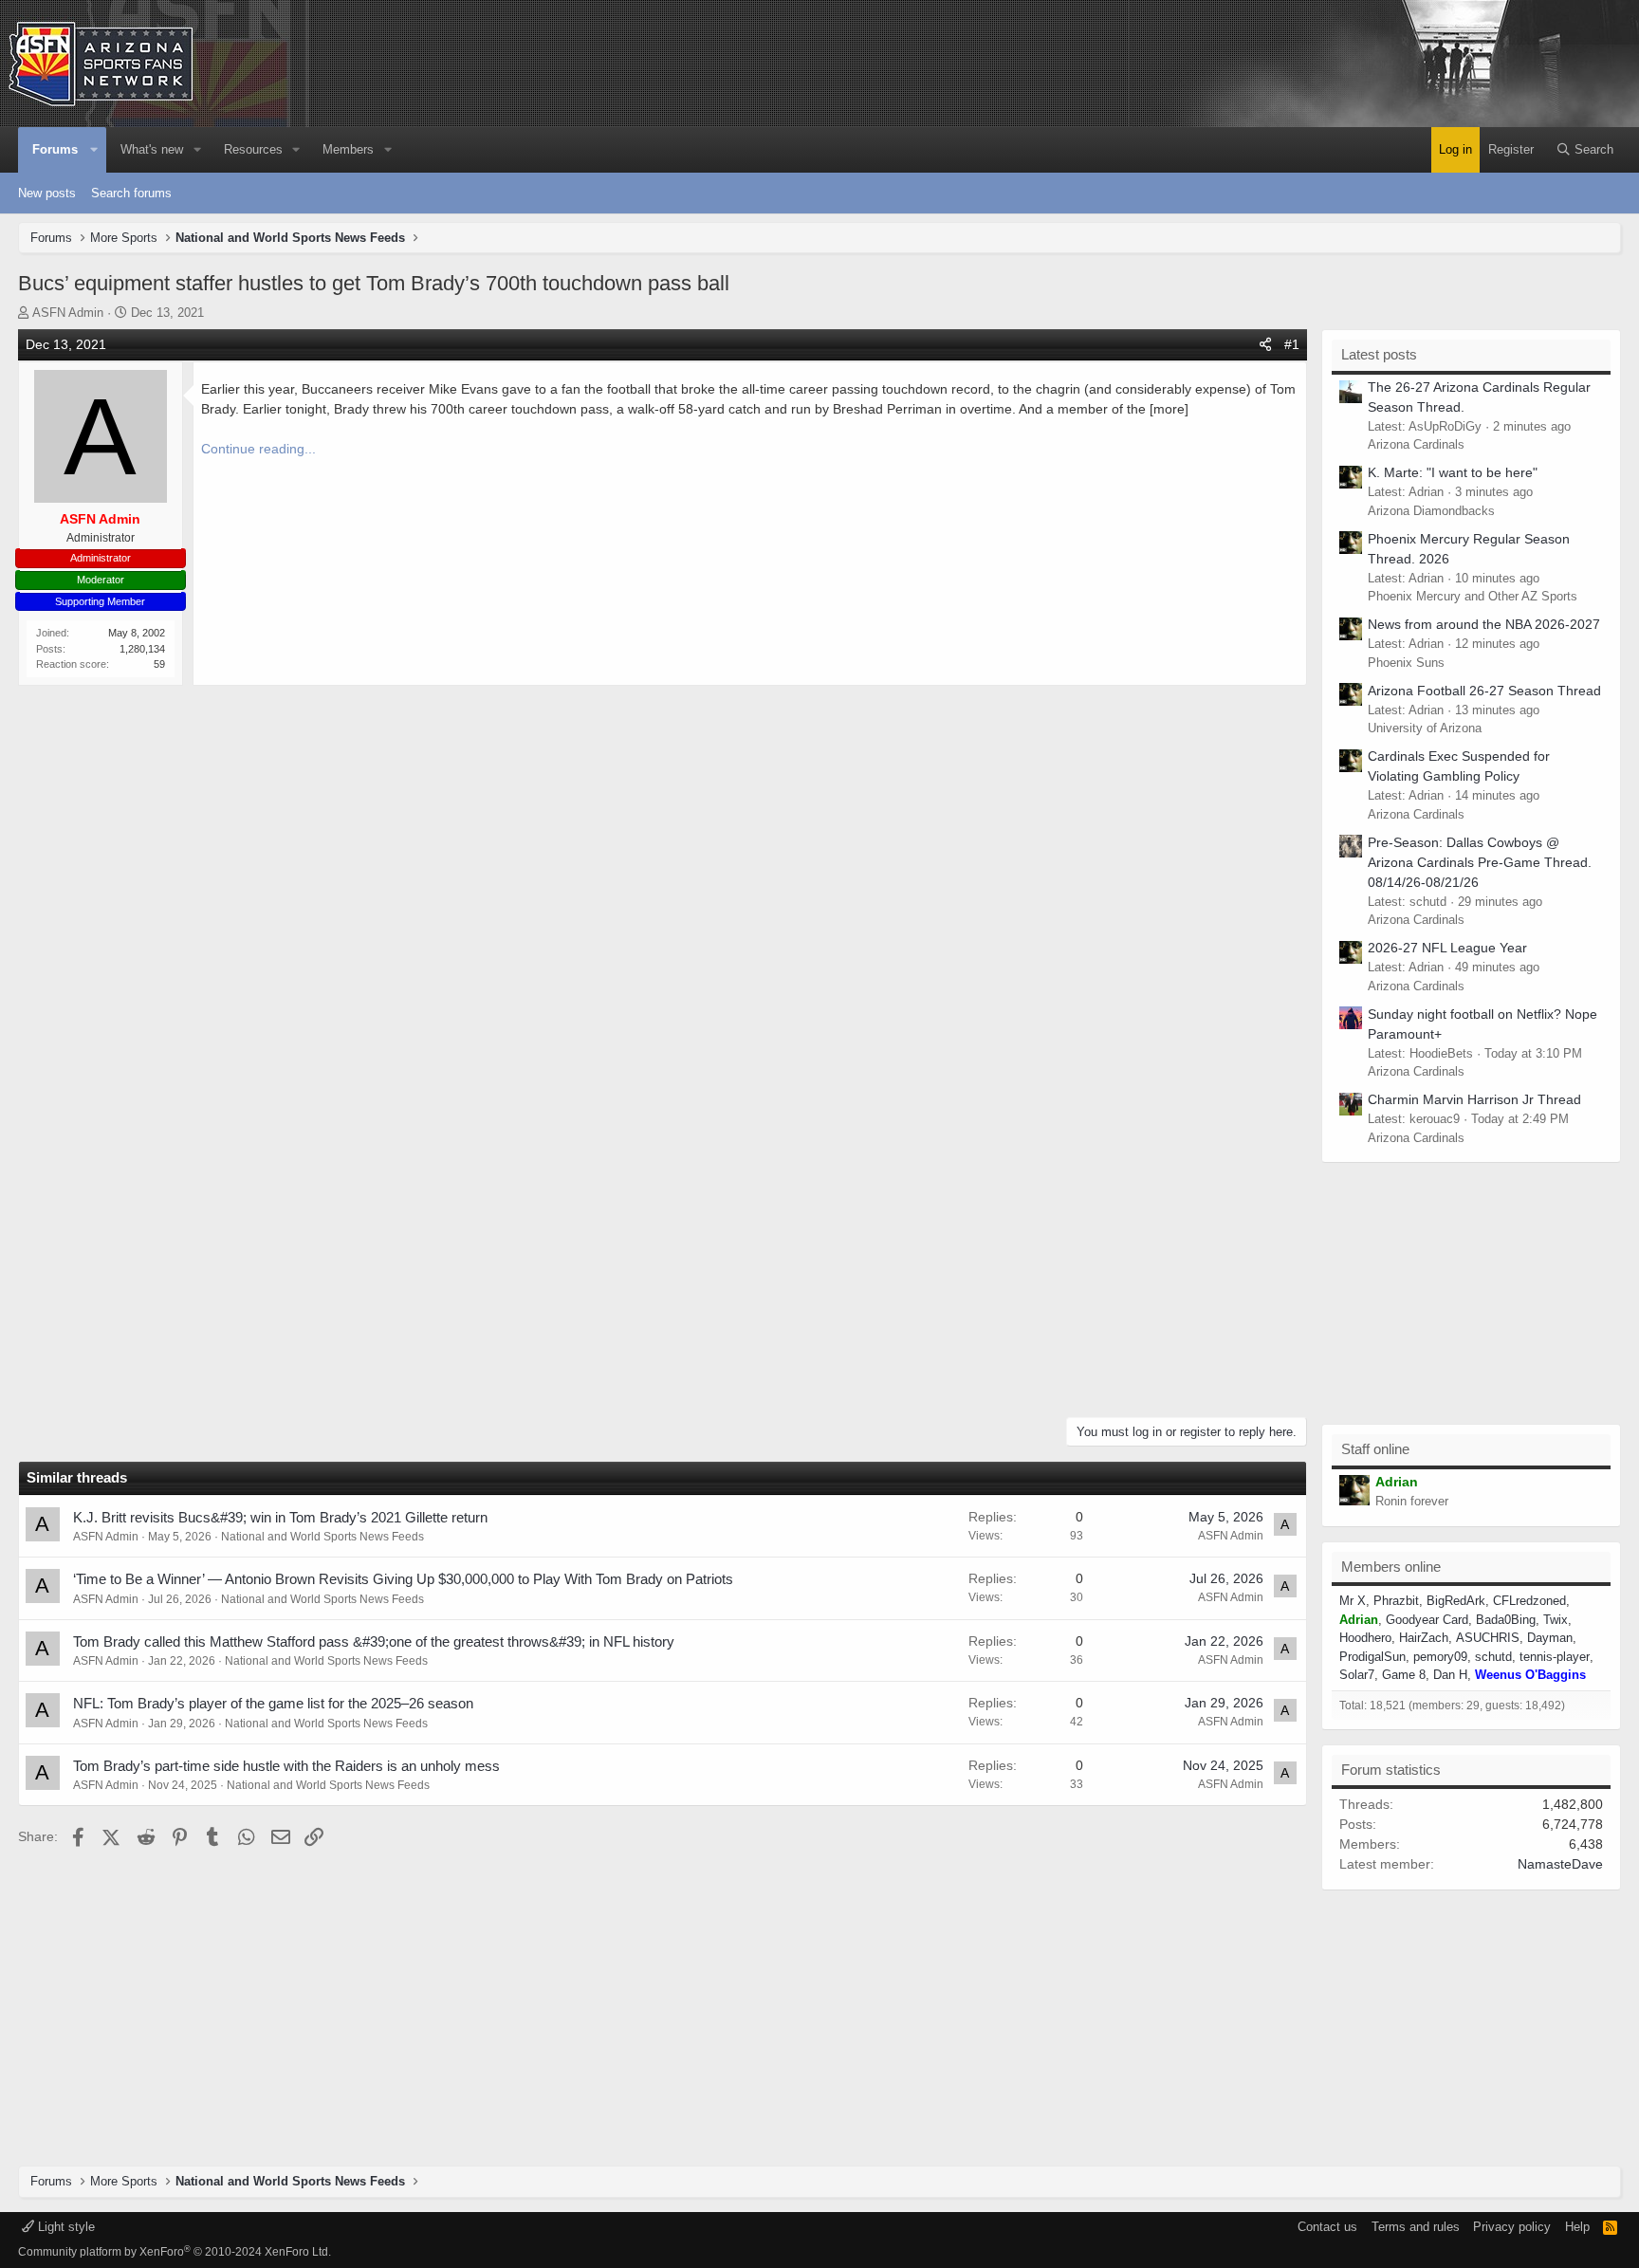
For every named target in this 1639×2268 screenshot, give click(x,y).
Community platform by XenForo (175, 2252)
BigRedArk (1456, 1601)
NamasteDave (1560, 1864)
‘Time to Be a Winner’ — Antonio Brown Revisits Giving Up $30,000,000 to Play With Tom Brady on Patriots (403, 1579)
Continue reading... (258, 449)
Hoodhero (1365, 1638)
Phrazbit (1396, 1601)
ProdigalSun (1372, 1657)
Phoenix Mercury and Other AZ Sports (1473, 596)
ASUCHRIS (1488, 1638)
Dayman (1550, 1638)
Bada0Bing (1506, 1620)
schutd (1493, 1657)
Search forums (131, 193)
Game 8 (1404, 1675)
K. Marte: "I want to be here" (1453, 472)
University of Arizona (1425, 728)
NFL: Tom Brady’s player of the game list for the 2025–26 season (273, 1703)
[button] (95, 150)
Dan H (1450, 1675)
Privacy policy (1512, 2227)
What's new (152, 149)
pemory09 (1440, 1657)
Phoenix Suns (1406, 663)
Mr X (1353, 1601)
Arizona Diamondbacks (1431, 511)
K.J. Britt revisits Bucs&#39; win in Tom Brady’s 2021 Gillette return (280, 1517)
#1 (1292, 344)
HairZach (1424, 1638)
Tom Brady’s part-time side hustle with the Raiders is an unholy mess (286, 1766)
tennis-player (1555, 1657)
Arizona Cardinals (1416, 444)
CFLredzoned (1529, 1601)
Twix (1556, 1620)
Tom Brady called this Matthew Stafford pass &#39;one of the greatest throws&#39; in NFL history (374, 1641)
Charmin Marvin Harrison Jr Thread (1474, 1099)
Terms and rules (1416, 2227)
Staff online (1375, 1449)
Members (348, 149)
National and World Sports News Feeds (322, 1537)
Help (1577, 2227)
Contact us (1327, 2227)
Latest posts (1379, 354)
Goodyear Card (1427, 1620)
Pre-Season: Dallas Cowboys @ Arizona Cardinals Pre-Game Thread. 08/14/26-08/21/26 (1480, 862)
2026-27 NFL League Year (1447, 948)
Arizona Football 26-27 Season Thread (1484, 691)
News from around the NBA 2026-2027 (1484, 624)
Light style (64, 2227)
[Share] (1265, 345)
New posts (47, 193)
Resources (253, 149)
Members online (1391, 1567)
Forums (55, 149)
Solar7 (1357, 1675)
